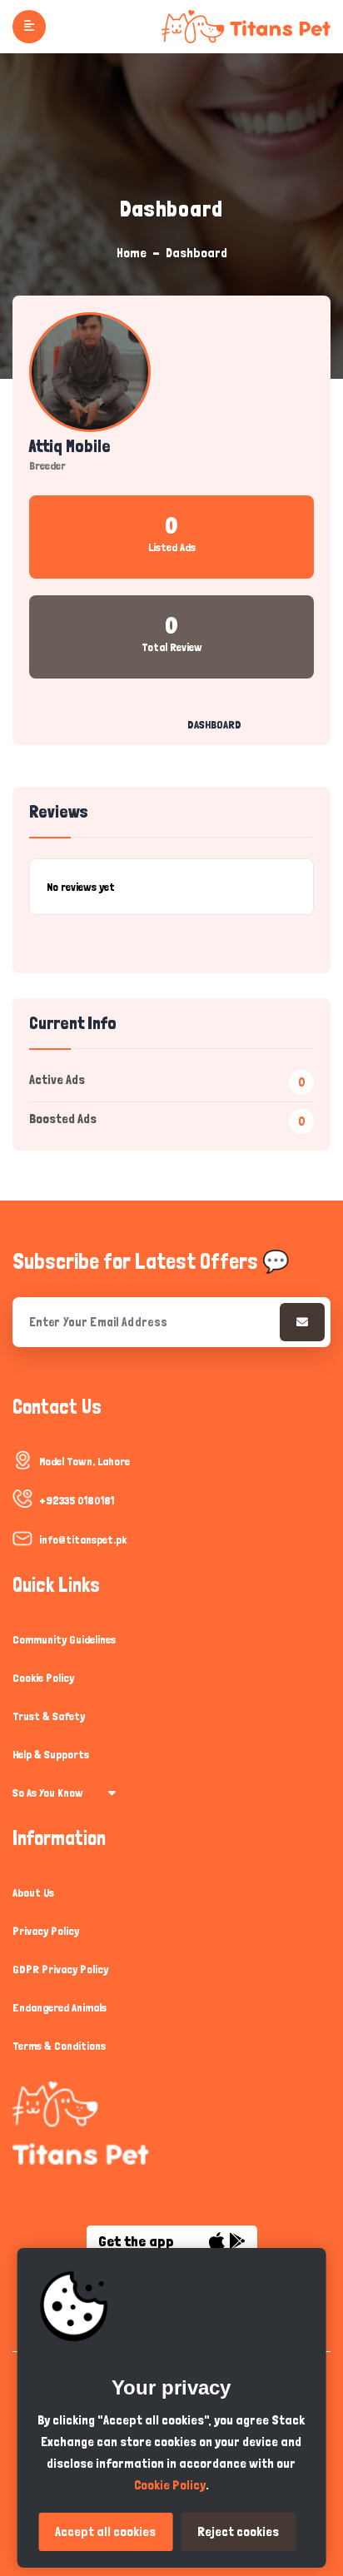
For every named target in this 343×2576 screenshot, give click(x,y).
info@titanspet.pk (83, 1539)
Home (132, 253)
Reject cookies (238, 2531)
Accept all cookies (105, 2531)
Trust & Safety (49, 1716)
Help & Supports (51, 1754)
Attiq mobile (70, 446)
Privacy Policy (46, 1931)
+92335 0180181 (77, 1500)
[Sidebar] (29, 27)
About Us (33, 1892)
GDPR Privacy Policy (60, 1969)
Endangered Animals (60, 2007)
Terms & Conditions (59, 2046)
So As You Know (48, 1793)
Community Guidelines (64, 1639)
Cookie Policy (43, 1678)
